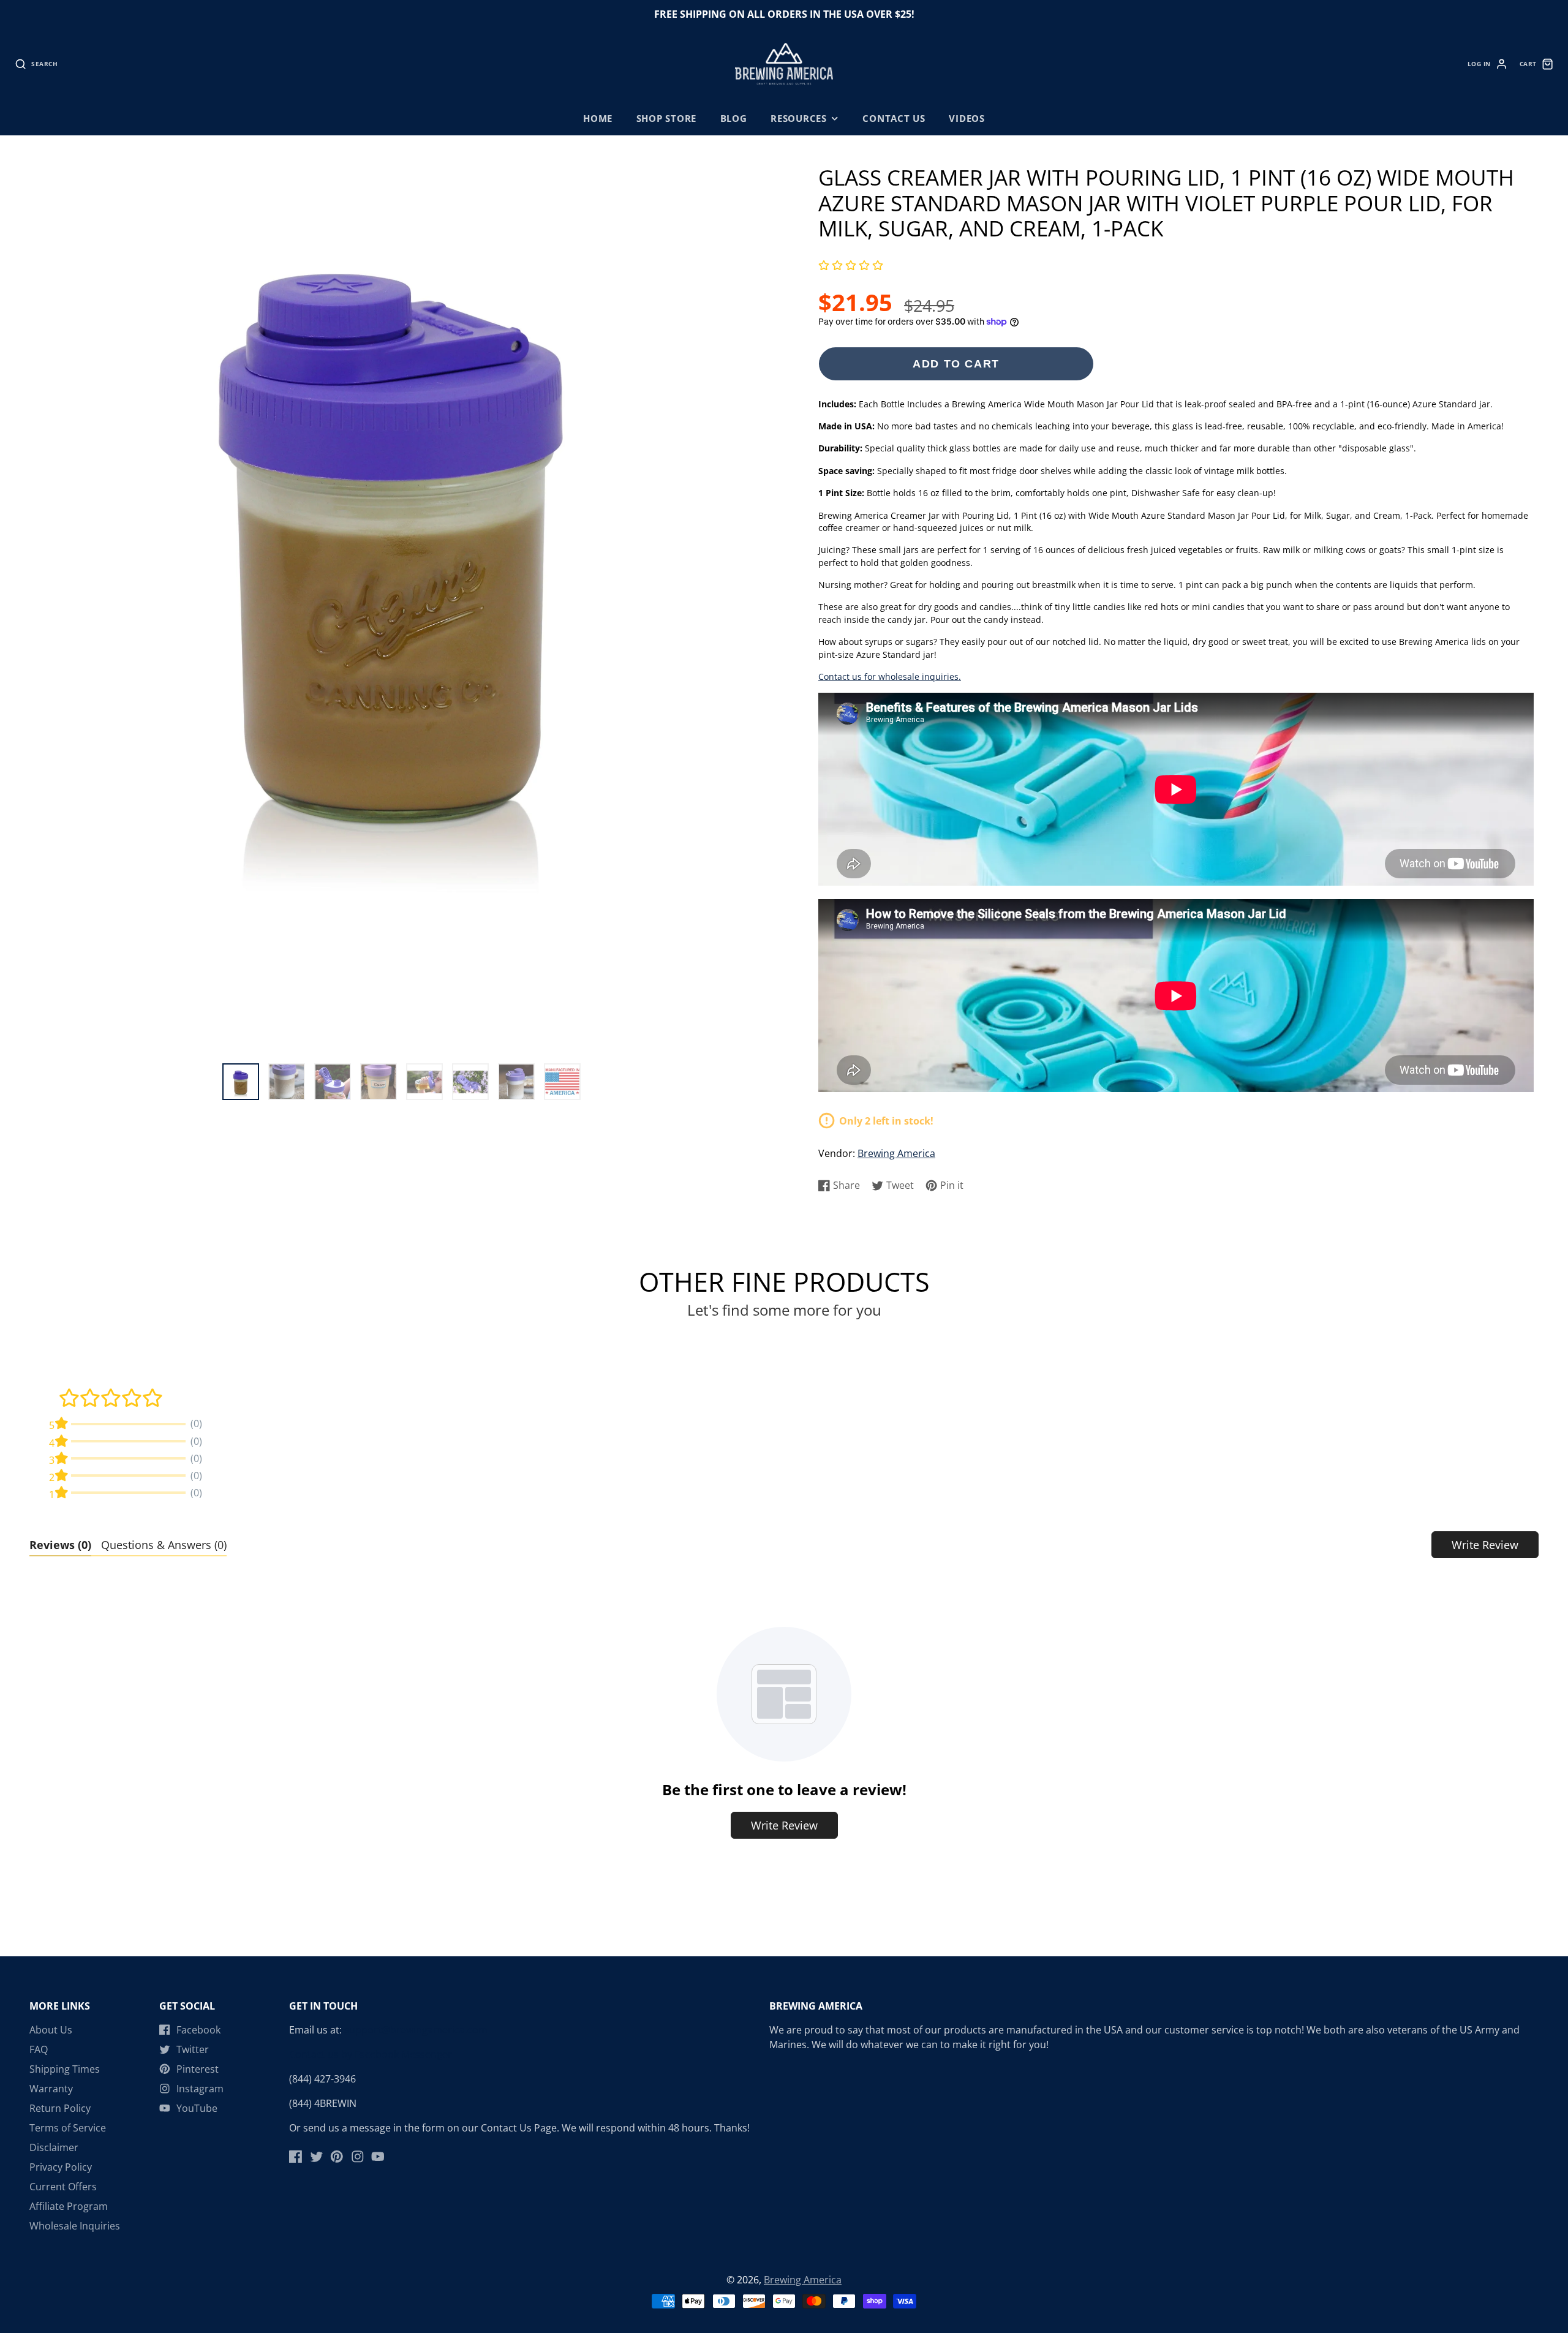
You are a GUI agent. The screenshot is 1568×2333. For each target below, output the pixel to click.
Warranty (51, 2089)
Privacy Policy (61, 2167)
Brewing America (896, 1153)
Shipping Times (65, 2069)
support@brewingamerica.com (416, 2030)
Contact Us (894, 119)
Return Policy (60, 2108)
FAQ (39, 2049)
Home (598, 119)
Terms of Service (68, 2128)
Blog (734, 119)
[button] (851, 266)
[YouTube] (378, 2157)
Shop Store (667, 119)
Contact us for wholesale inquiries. (890, 677)
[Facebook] (296, 2157)
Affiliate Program (69, 2206)
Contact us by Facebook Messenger (371, 2054)
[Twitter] (317, 2157)
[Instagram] (358, 2157)
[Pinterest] (337, 2157)
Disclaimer (54, 2147)
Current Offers (63, 2187)
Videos (967, 119)
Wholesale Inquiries (75, 2226)
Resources (799, 119)
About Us (51, 2030)
